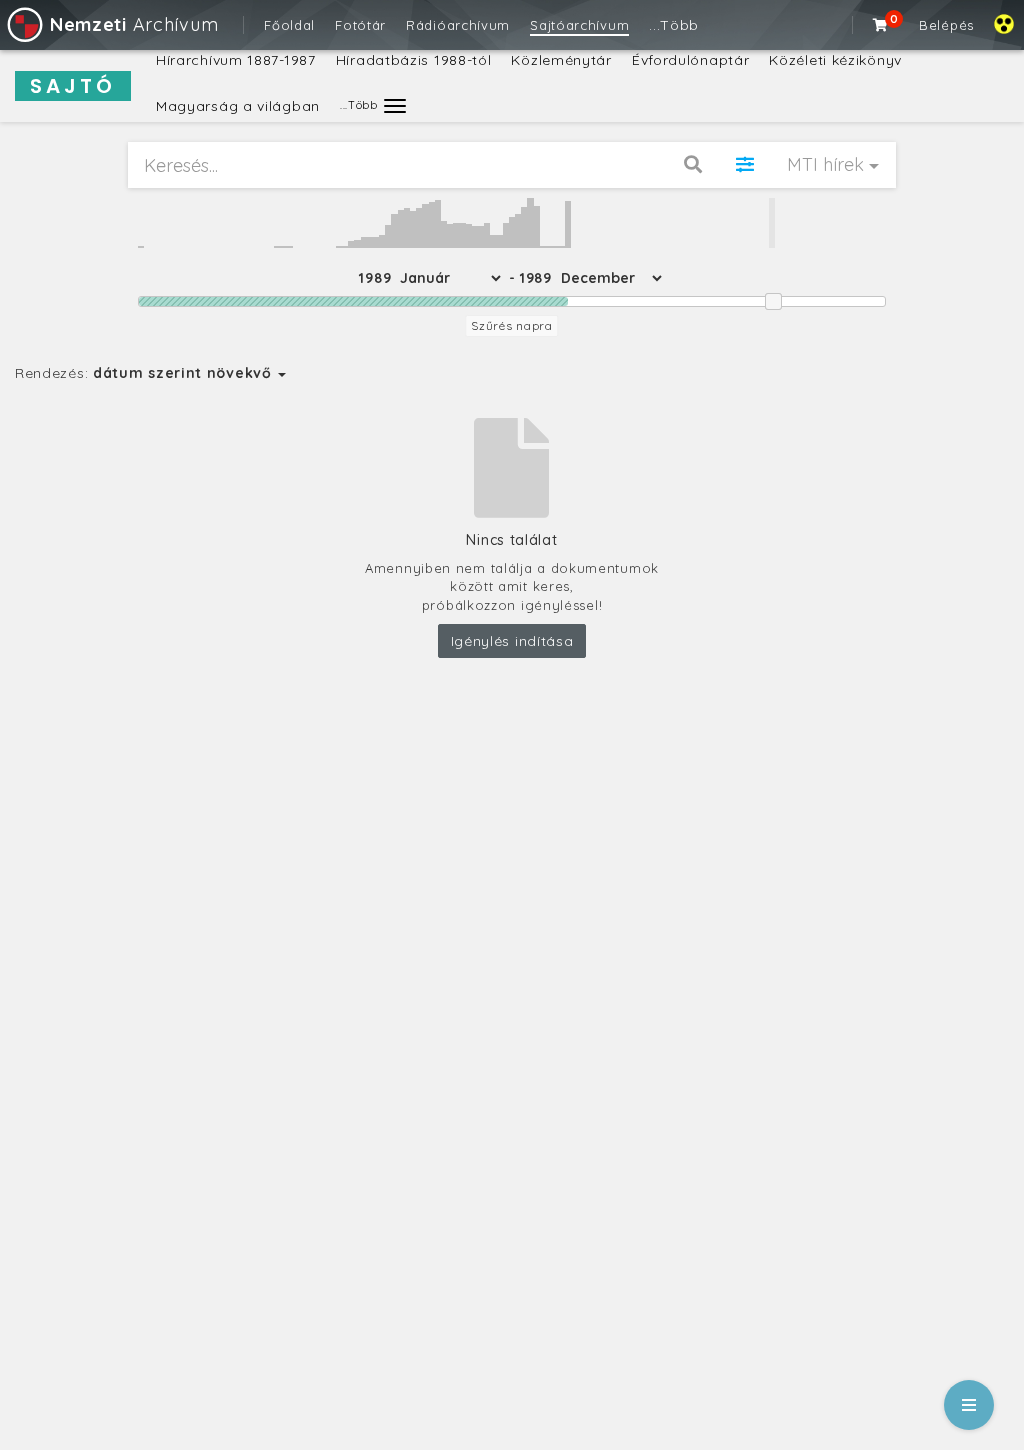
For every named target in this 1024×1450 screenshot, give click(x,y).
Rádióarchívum (458, 25)
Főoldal (289, 25)
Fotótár (360, 25)
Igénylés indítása (512, 641)
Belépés (946, 25)
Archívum (134, 24)
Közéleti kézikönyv (835, 60)
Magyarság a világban (238, 106)
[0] (881, 25)
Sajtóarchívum (579, 25)
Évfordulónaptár (691, 60)
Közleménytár (561, 60)
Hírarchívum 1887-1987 (236, 60)
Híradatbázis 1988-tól (414, 60)
